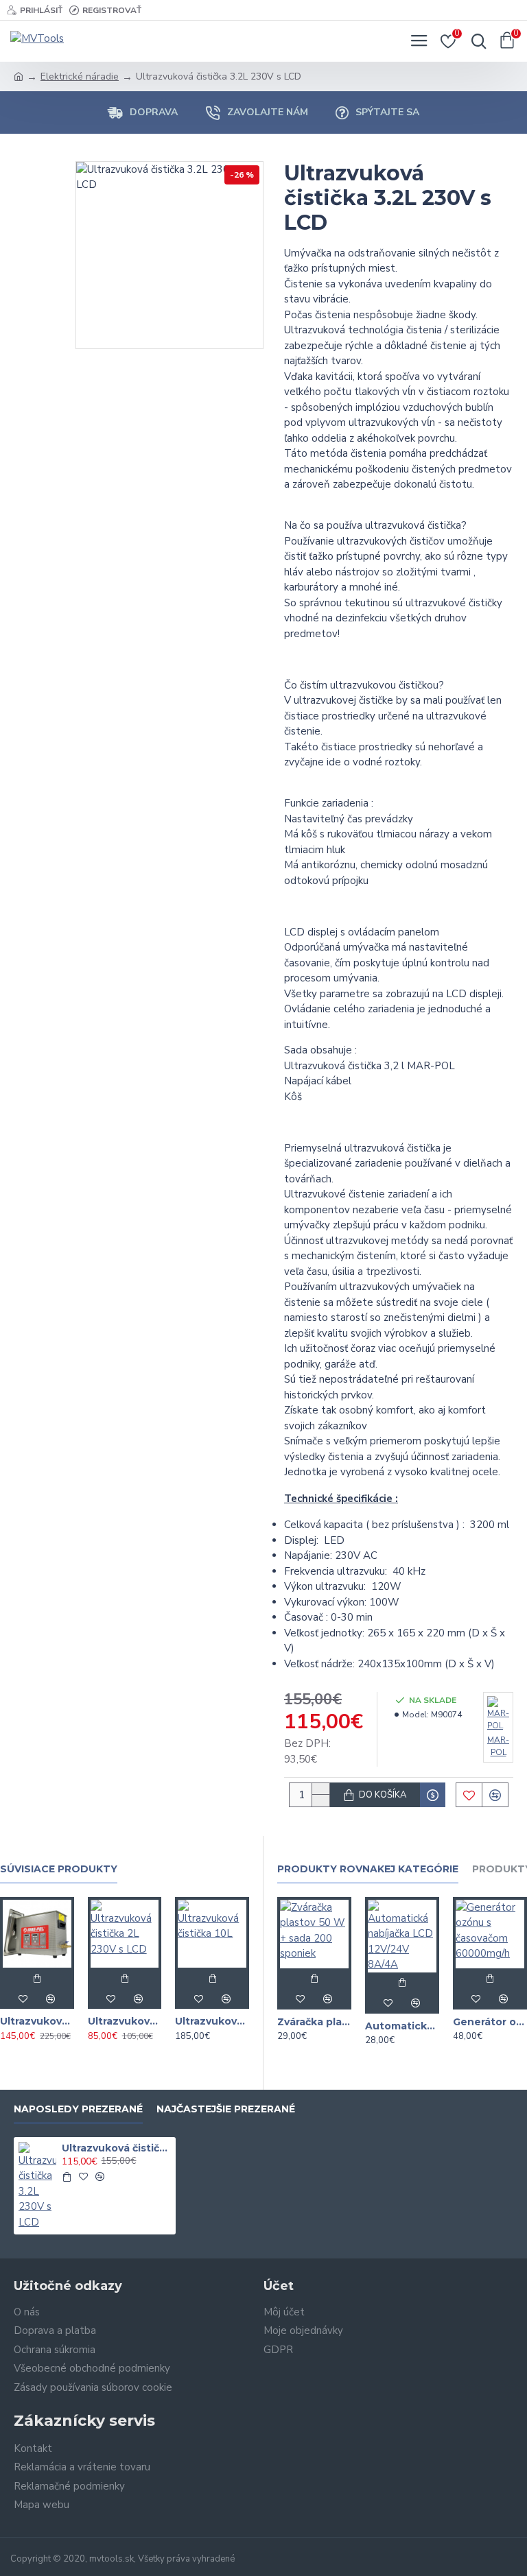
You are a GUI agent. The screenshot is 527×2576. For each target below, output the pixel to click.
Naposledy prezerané (78, 2109)
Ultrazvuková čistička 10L (212, 2021)
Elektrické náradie (80, 76)
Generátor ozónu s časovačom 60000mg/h (490, 2022)
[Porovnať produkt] (51, 1999)
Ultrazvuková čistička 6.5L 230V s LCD (37, 2021)
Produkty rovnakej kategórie (368, 1869)
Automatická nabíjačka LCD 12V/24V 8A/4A (402, 2026)
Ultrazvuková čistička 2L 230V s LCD (125, 2021)
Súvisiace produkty (59, 1869)
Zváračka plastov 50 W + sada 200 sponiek (314, 2022)
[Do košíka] (37, 1978)
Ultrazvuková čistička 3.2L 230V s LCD (116, 2148)
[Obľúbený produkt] (23, 1999)
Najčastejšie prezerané (226, 2109)
